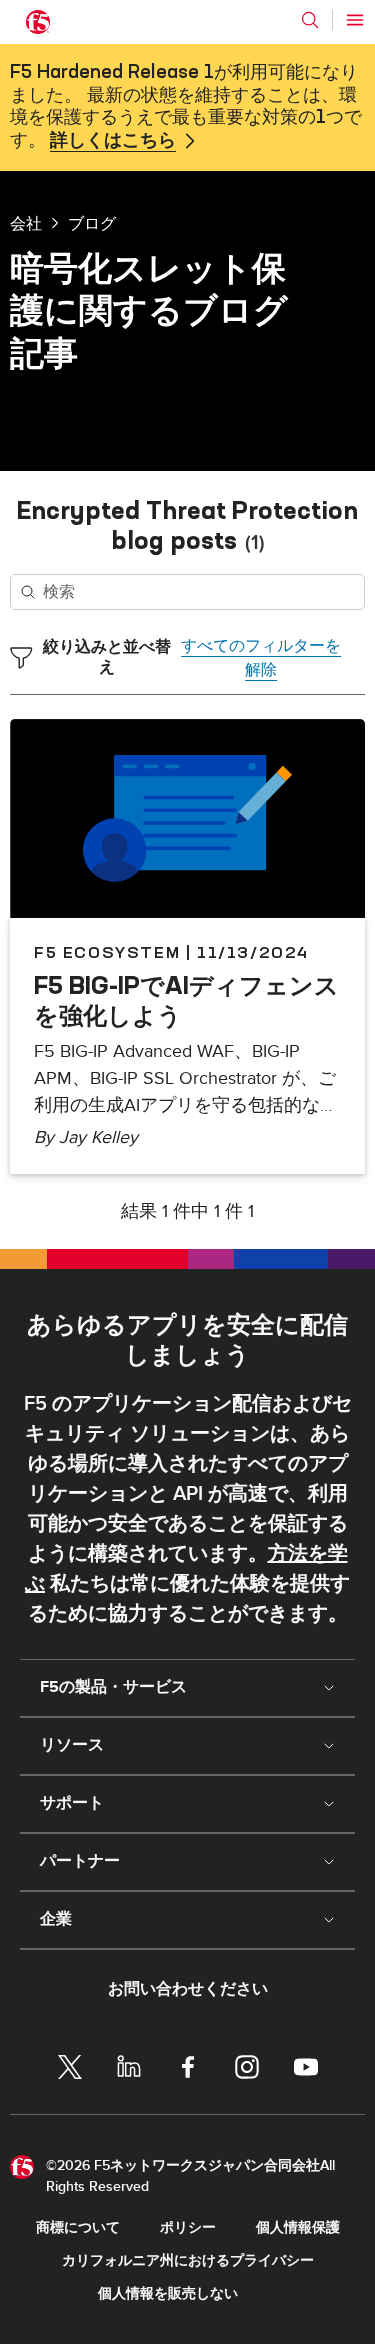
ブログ (92, 223)
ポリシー (188, 2227)
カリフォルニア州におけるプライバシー (188, 2260)
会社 (26, 223)
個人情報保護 (298, 2227)
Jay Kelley (98, 1137)
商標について (78, 2227)
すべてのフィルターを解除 (261, 658)
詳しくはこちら (113, 141)
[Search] (310, 20)
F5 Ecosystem (107, 952)
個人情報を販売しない (168, 2293)
